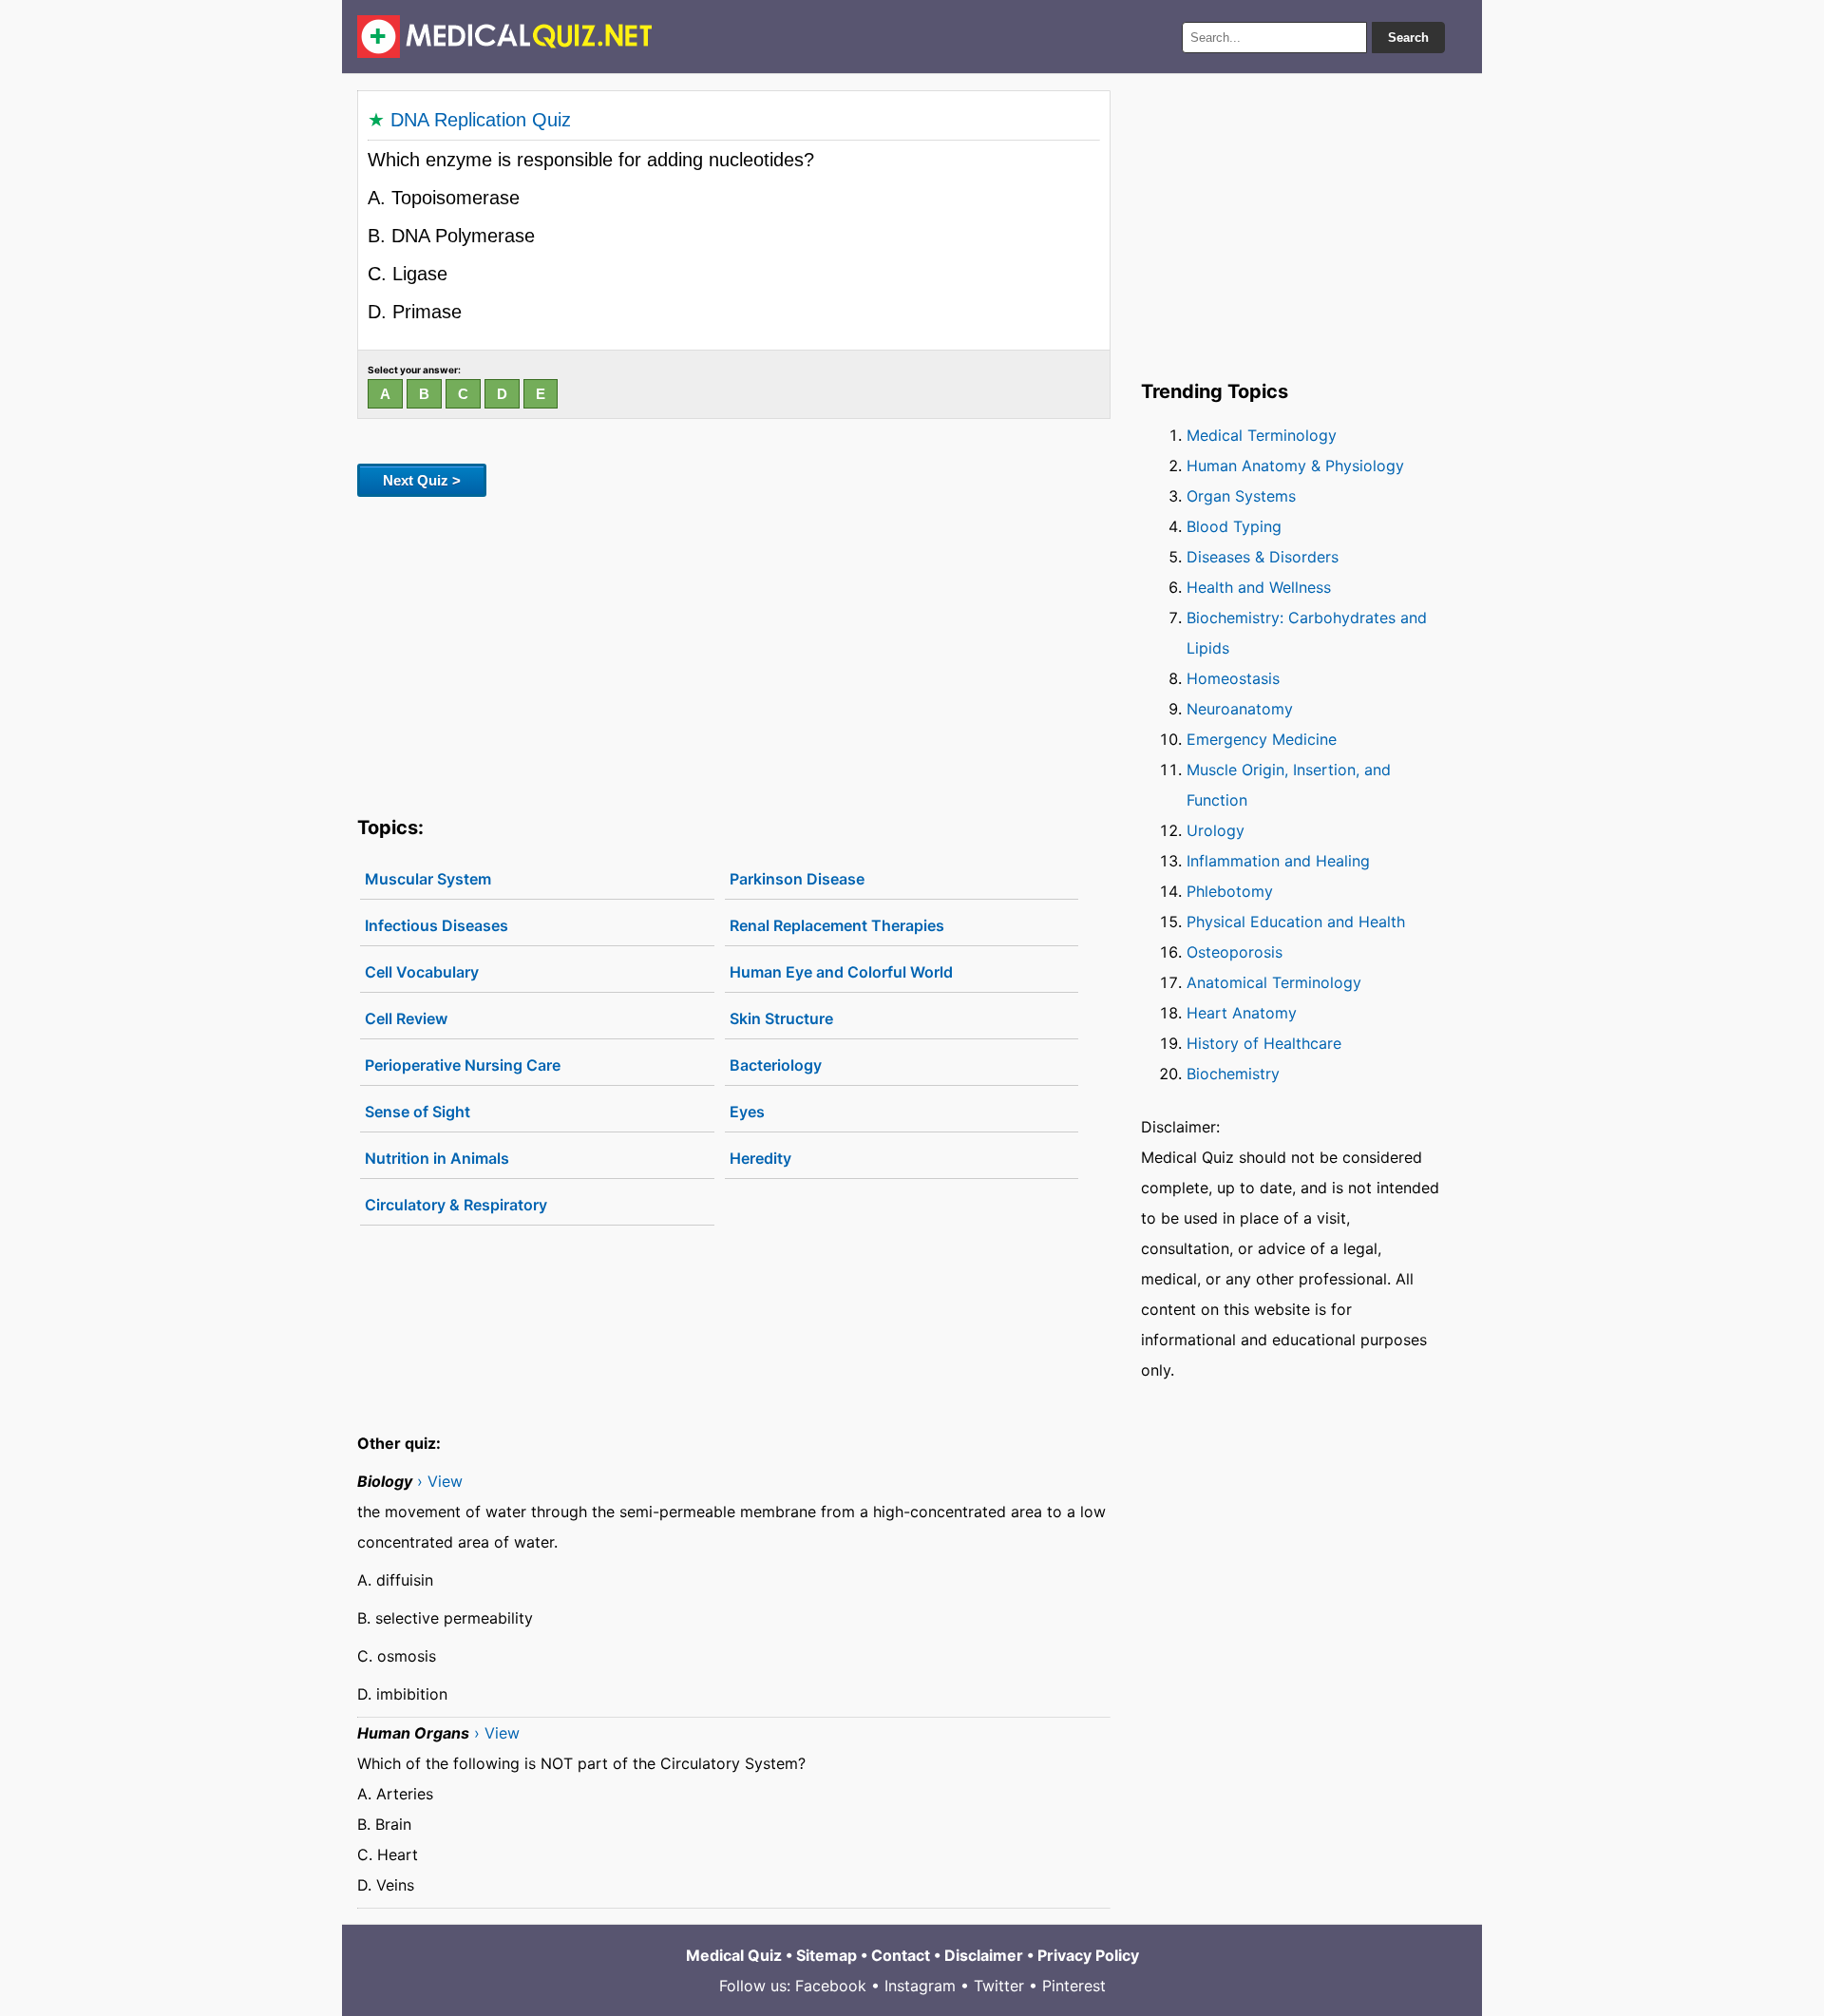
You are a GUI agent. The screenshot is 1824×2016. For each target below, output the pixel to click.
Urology (1216, 830)
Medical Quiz (734, 1955)
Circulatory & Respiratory (456, 1205)
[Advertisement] (734, 653)
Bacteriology (776, 1065)
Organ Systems (1241, 496)
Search (1408, 38)
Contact (901, 1955)
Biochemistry (1233, 1074)
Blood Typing (1234, 526)
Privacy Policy (1088, 1955)
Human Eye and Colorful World (841, 972)
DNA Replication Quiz (481, 120)
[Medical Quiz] (505, 37)
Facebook (831, 1986)
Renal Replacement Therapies (837, 925)
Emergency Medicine (1262, 739)
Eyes (747, 1112)
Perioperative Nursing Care (463, 1065)
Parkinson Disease (797, 879)
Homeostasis (1233, 678)
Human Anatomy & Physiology (1295, 466)
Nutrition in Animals (437, 1158)
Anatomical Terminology (1274, 982)
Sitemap (826, 1955)
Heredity (760, 1158)
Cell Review (406, 1018)
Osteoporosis (1235, 952)
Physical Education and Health (1296, 922)
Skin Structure (781, 1018)
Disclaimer (984, 1955)
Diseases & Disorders (1263, 557)
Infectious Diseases (437, 925)
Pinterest (1074, 1986)
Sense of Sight (418, 1112)
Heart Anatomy (1242, 1013)
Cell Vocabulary (422, 972)
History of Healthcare (1264, 1043)
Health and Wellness (1259, 587)
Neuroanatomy (1240, 709)
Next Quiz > (422, 480)
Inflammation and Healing (1278, 861)
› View (440, 1481)
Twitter (999, 1986)
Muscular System (428, 879)
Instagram (920, 1986)
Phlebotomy (1230, 891)
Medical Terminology (1262, 435)
